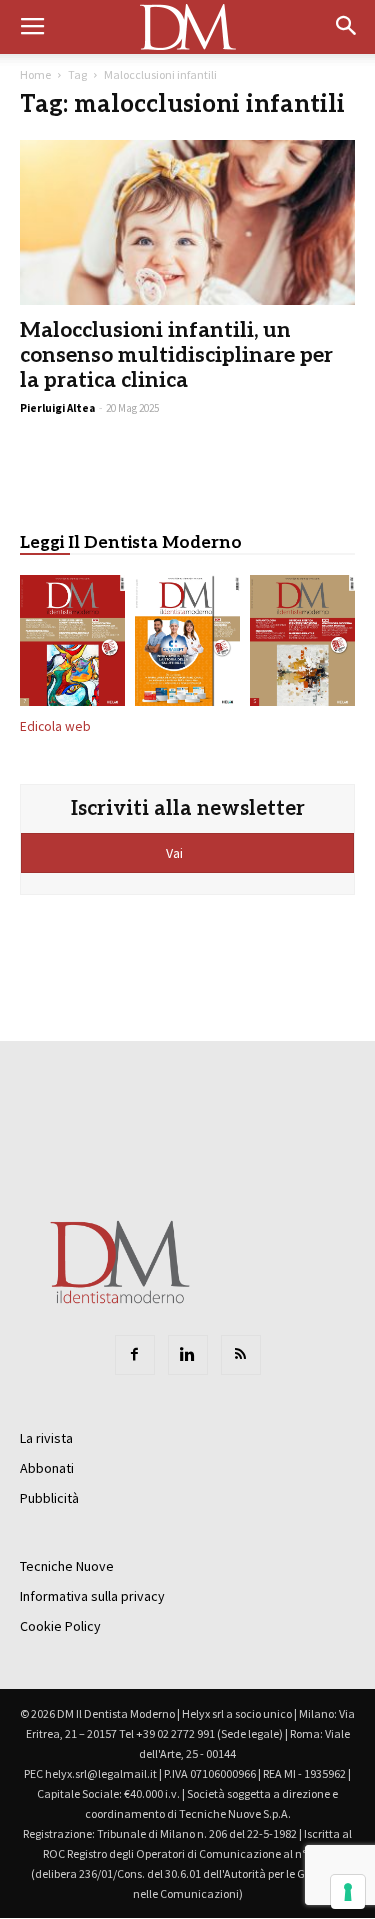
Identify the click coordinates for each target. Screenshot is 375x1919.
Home (35, 74)
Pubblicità (49, 1498)
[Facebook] (135, 1355)
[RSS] (241, 1355)
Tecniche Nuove (67, 1566)
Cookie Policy (60, 1626)
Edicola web (55, 726)
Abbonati (47, 1468)
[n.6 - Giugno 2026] (187, 644)
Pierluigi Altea (57, 408)
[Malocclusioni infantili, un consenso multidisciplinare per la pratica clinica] (187, 222)
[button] (347, 27)
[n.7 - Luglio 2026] (72, 644)
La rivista (46, 1438)
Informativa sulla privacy (92, 1596)
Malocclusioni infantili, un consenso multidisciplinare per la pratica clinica (176, 355)
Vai (176, 853)
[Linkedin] (188, 1355)
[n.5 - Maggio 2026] (302, 644)
